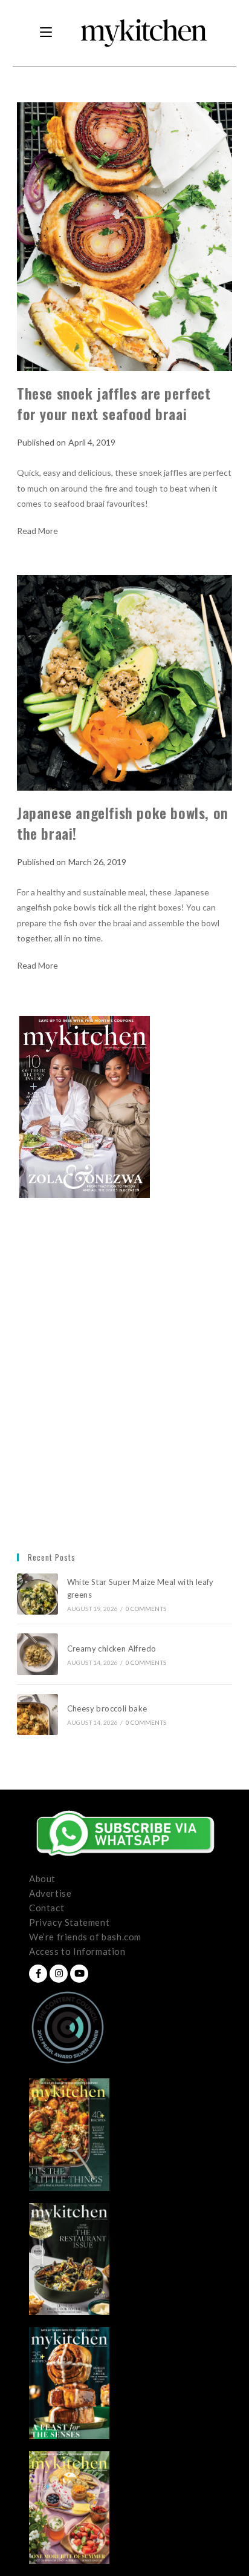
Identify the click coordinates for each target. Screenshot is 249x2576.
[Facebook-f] (38, 1974)
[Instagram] (59, 1974)
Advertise (50, 1893)
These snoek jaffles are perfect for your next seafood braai (114, 403)
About (42, 1879)
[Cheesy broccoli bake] (37, 1715)
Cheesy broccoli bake (109, 1708)
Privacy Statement (69, 1922)
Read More (37, 531)
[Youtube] (79, 1974)
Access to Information (77, 1951)
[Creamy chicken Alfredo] (37, 1654)
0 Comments (146, 1609)
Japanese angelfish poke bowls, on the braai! (123, 823)
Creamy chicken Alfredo (113, 1649)
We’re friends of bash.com (85, 1937)
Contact (47, 1908)
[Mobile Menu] (46, 33)
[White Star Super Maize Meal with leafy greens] (37, 1594)
